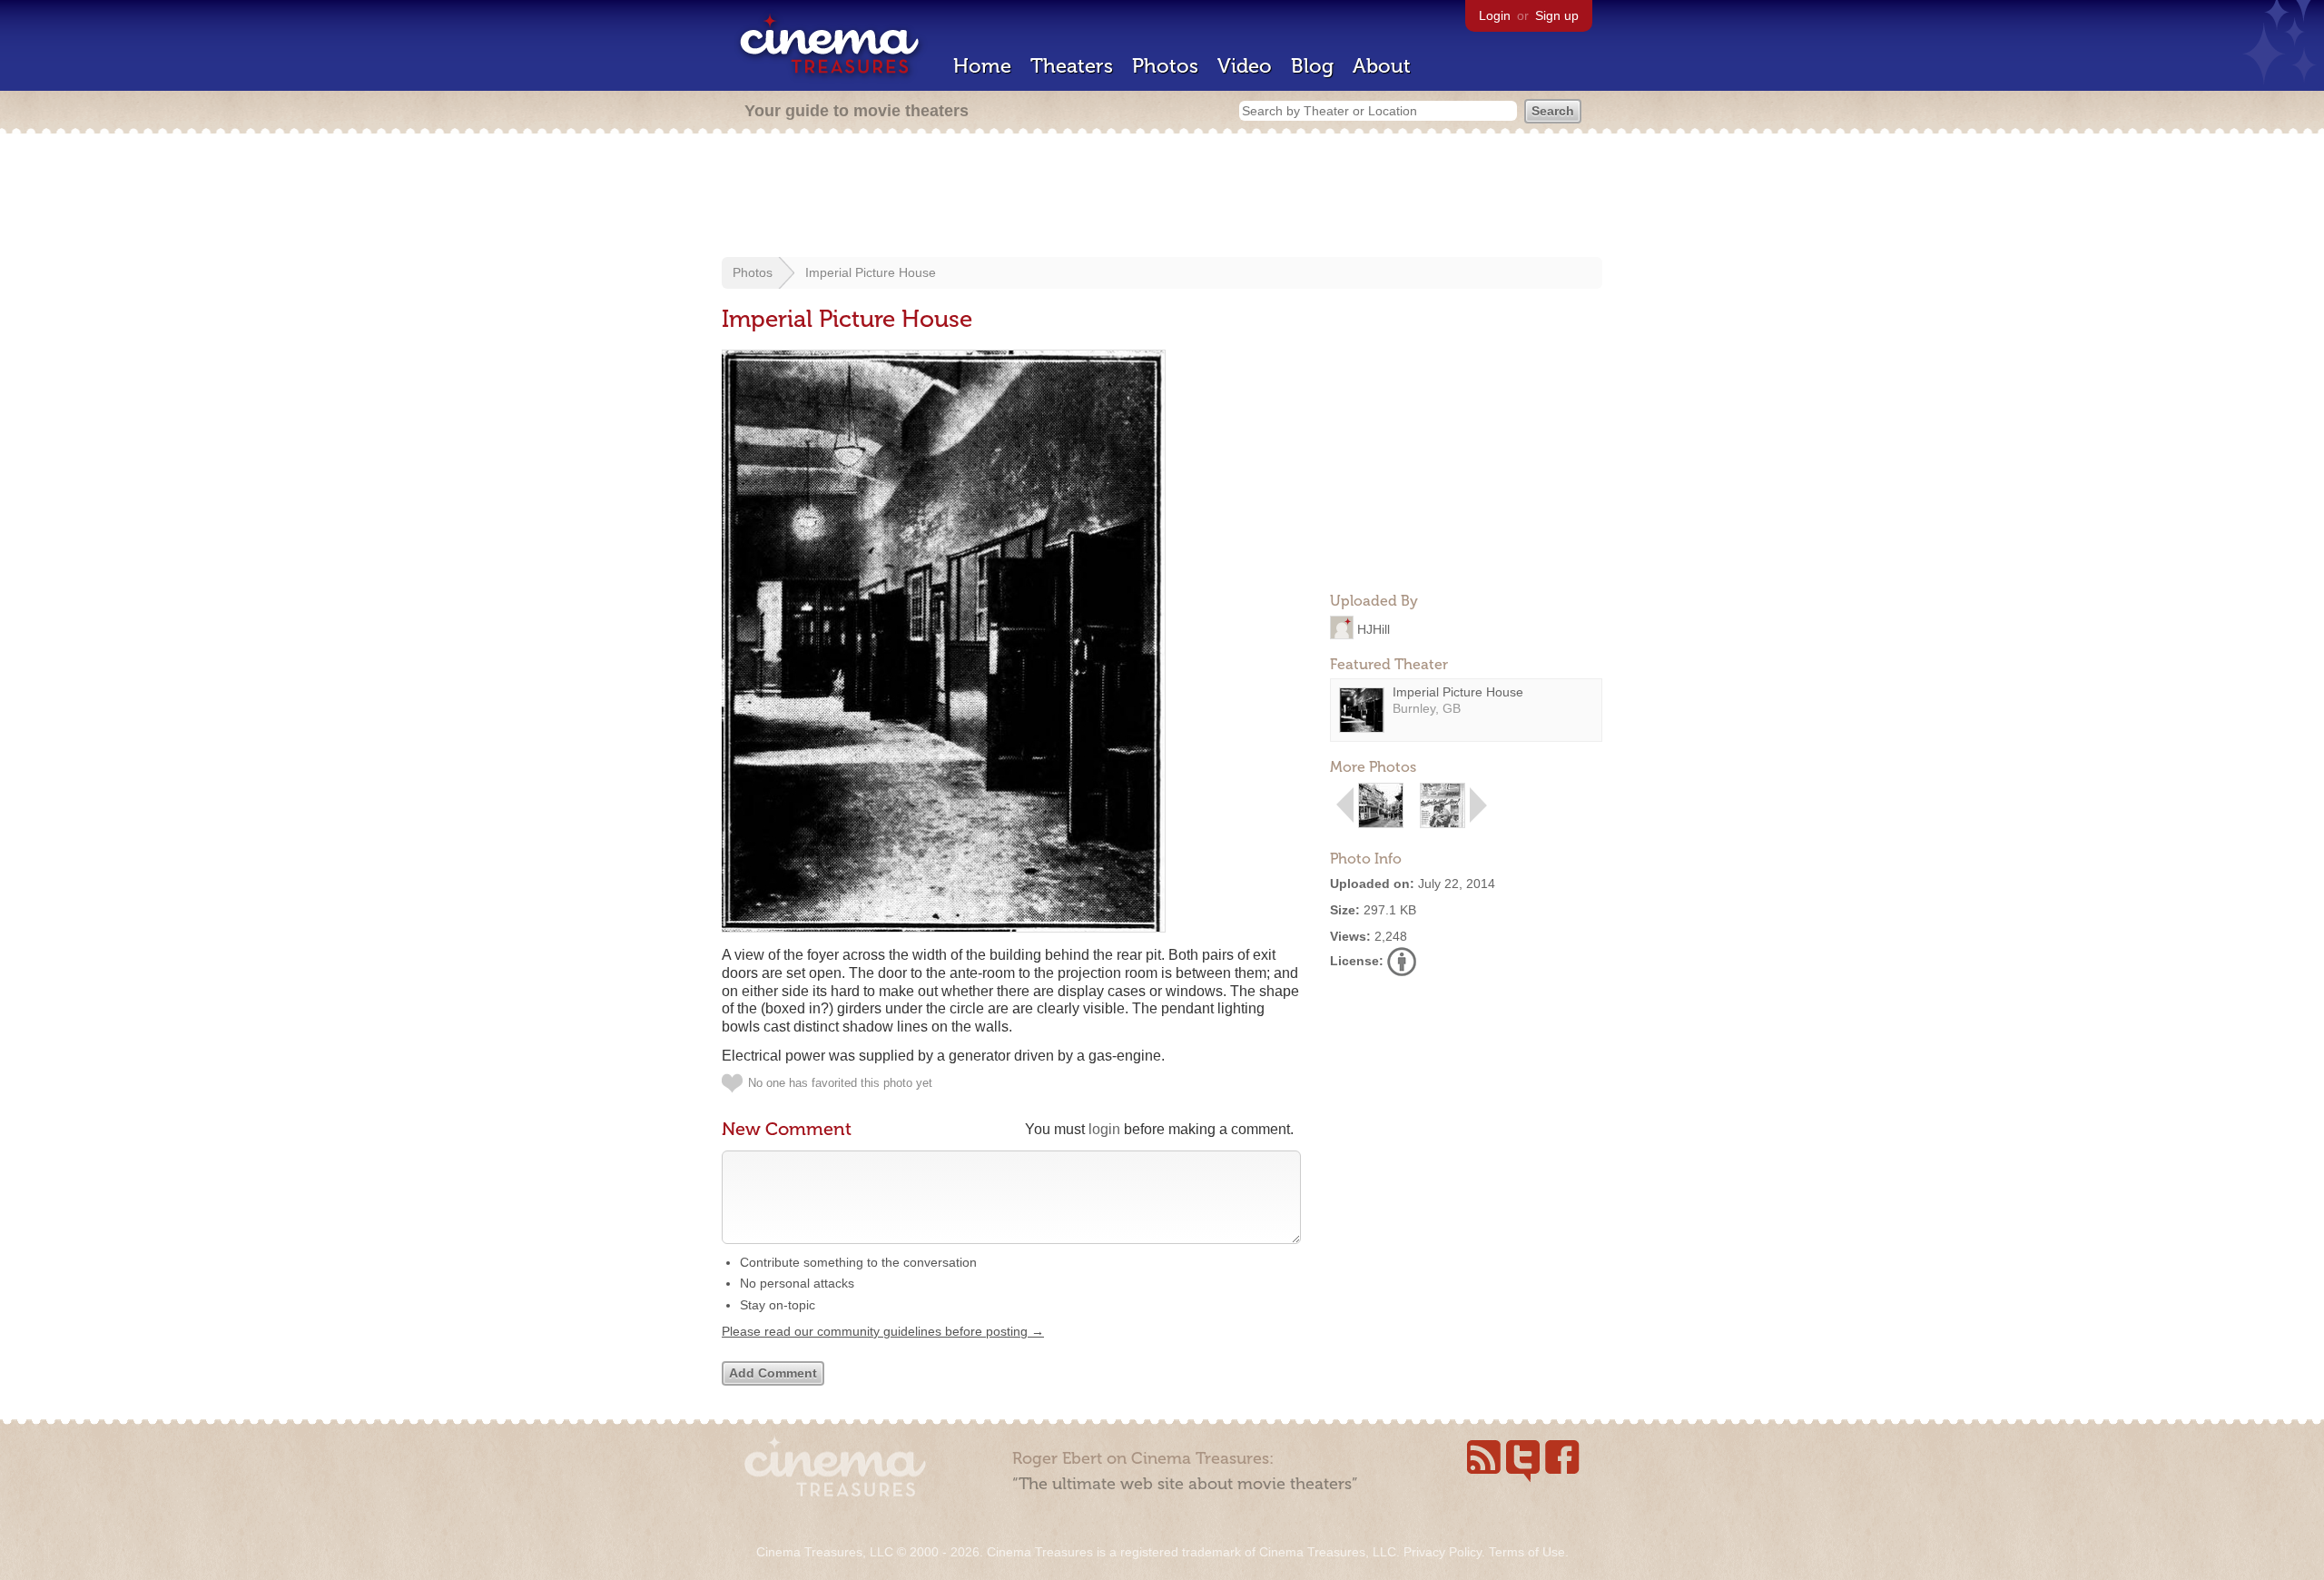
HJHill (1374, 628)
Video (1245, 66)
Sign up (1557, 15)
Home (982, 66)
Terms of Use (1527, 1552)
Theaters (1072, 66)
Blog (1312, 66)
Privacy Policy (1443, 1552)
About (1382, 66)
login (1104, 1129)
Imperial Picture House (871, 272)
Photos (1165, 66)
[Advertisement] (1162, 197)
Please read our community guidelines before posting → (883, 1331)
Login (1495, 15)
